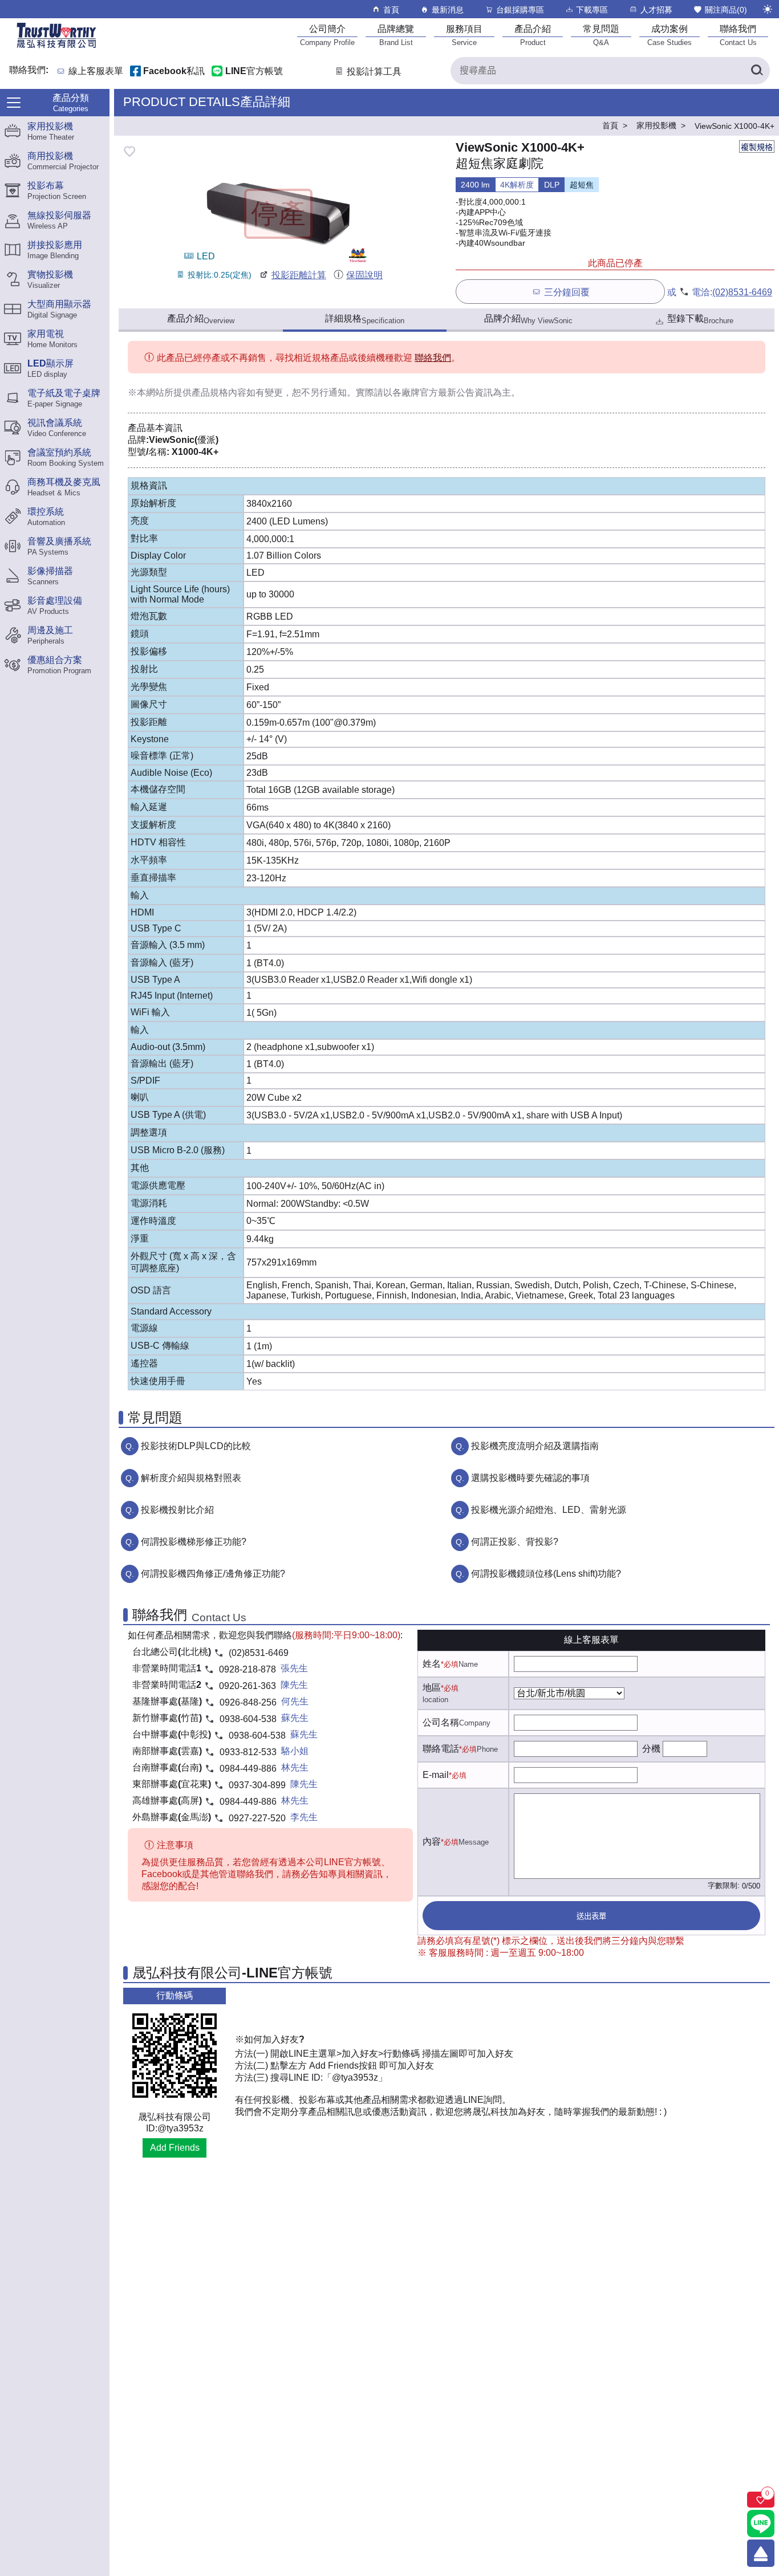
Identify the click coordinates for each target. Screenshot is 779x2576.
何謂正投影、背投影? (515, 1542)
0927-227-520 (257, 1818)
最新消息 (448, 10)
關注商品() (726, 10)
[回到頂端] (761, 2553)
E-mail (436, 1775)
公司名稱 (441, 1722)
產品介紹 (201, 319)
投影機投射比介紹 (177, 1510)
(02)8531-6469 (742, 292)
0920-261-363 (248, 1686)
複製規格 (757, 147)
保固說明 (364, 275)
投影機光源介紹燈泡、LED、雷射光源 (549, 1510)
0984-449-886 (248, 1769)
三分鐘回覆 (567, 292)
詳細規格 (365, 319)
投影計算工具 (374, 72)
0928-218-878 (248, 1669)
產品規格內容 (219, 392)
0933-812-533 (248, 1752)
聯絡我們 (433, 358)
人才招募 (656, 10)
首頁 (391, 10)
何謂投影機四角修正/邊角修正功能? (213, 1574)
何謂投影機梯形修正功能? (194, 1542)
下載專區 (592, 10)
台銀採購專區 (520, 10)
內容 (432, 1842)
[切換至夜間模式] (768, 9)
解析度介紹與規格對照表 (191, 1478)
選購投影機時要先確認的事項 (530, 1478)
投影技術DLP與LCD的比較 (196, 1446)
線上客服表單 (96, 72)
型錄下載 (700, 319)
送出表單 (591, 1916)
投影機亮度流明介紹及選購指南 (535, 1446)
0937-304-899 (257, 1785)
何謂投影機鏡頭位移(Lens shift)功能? (546, 1574)
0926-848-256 (248, 1702)
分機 (651, 1749)
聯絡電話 (441, 1749)
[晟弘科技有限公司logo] (56, 47)
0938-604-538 (248, 1719)
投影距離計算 (299, 275)
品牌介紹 (528, 319)
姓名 (432, 1664)
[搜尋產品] (756, 71)
